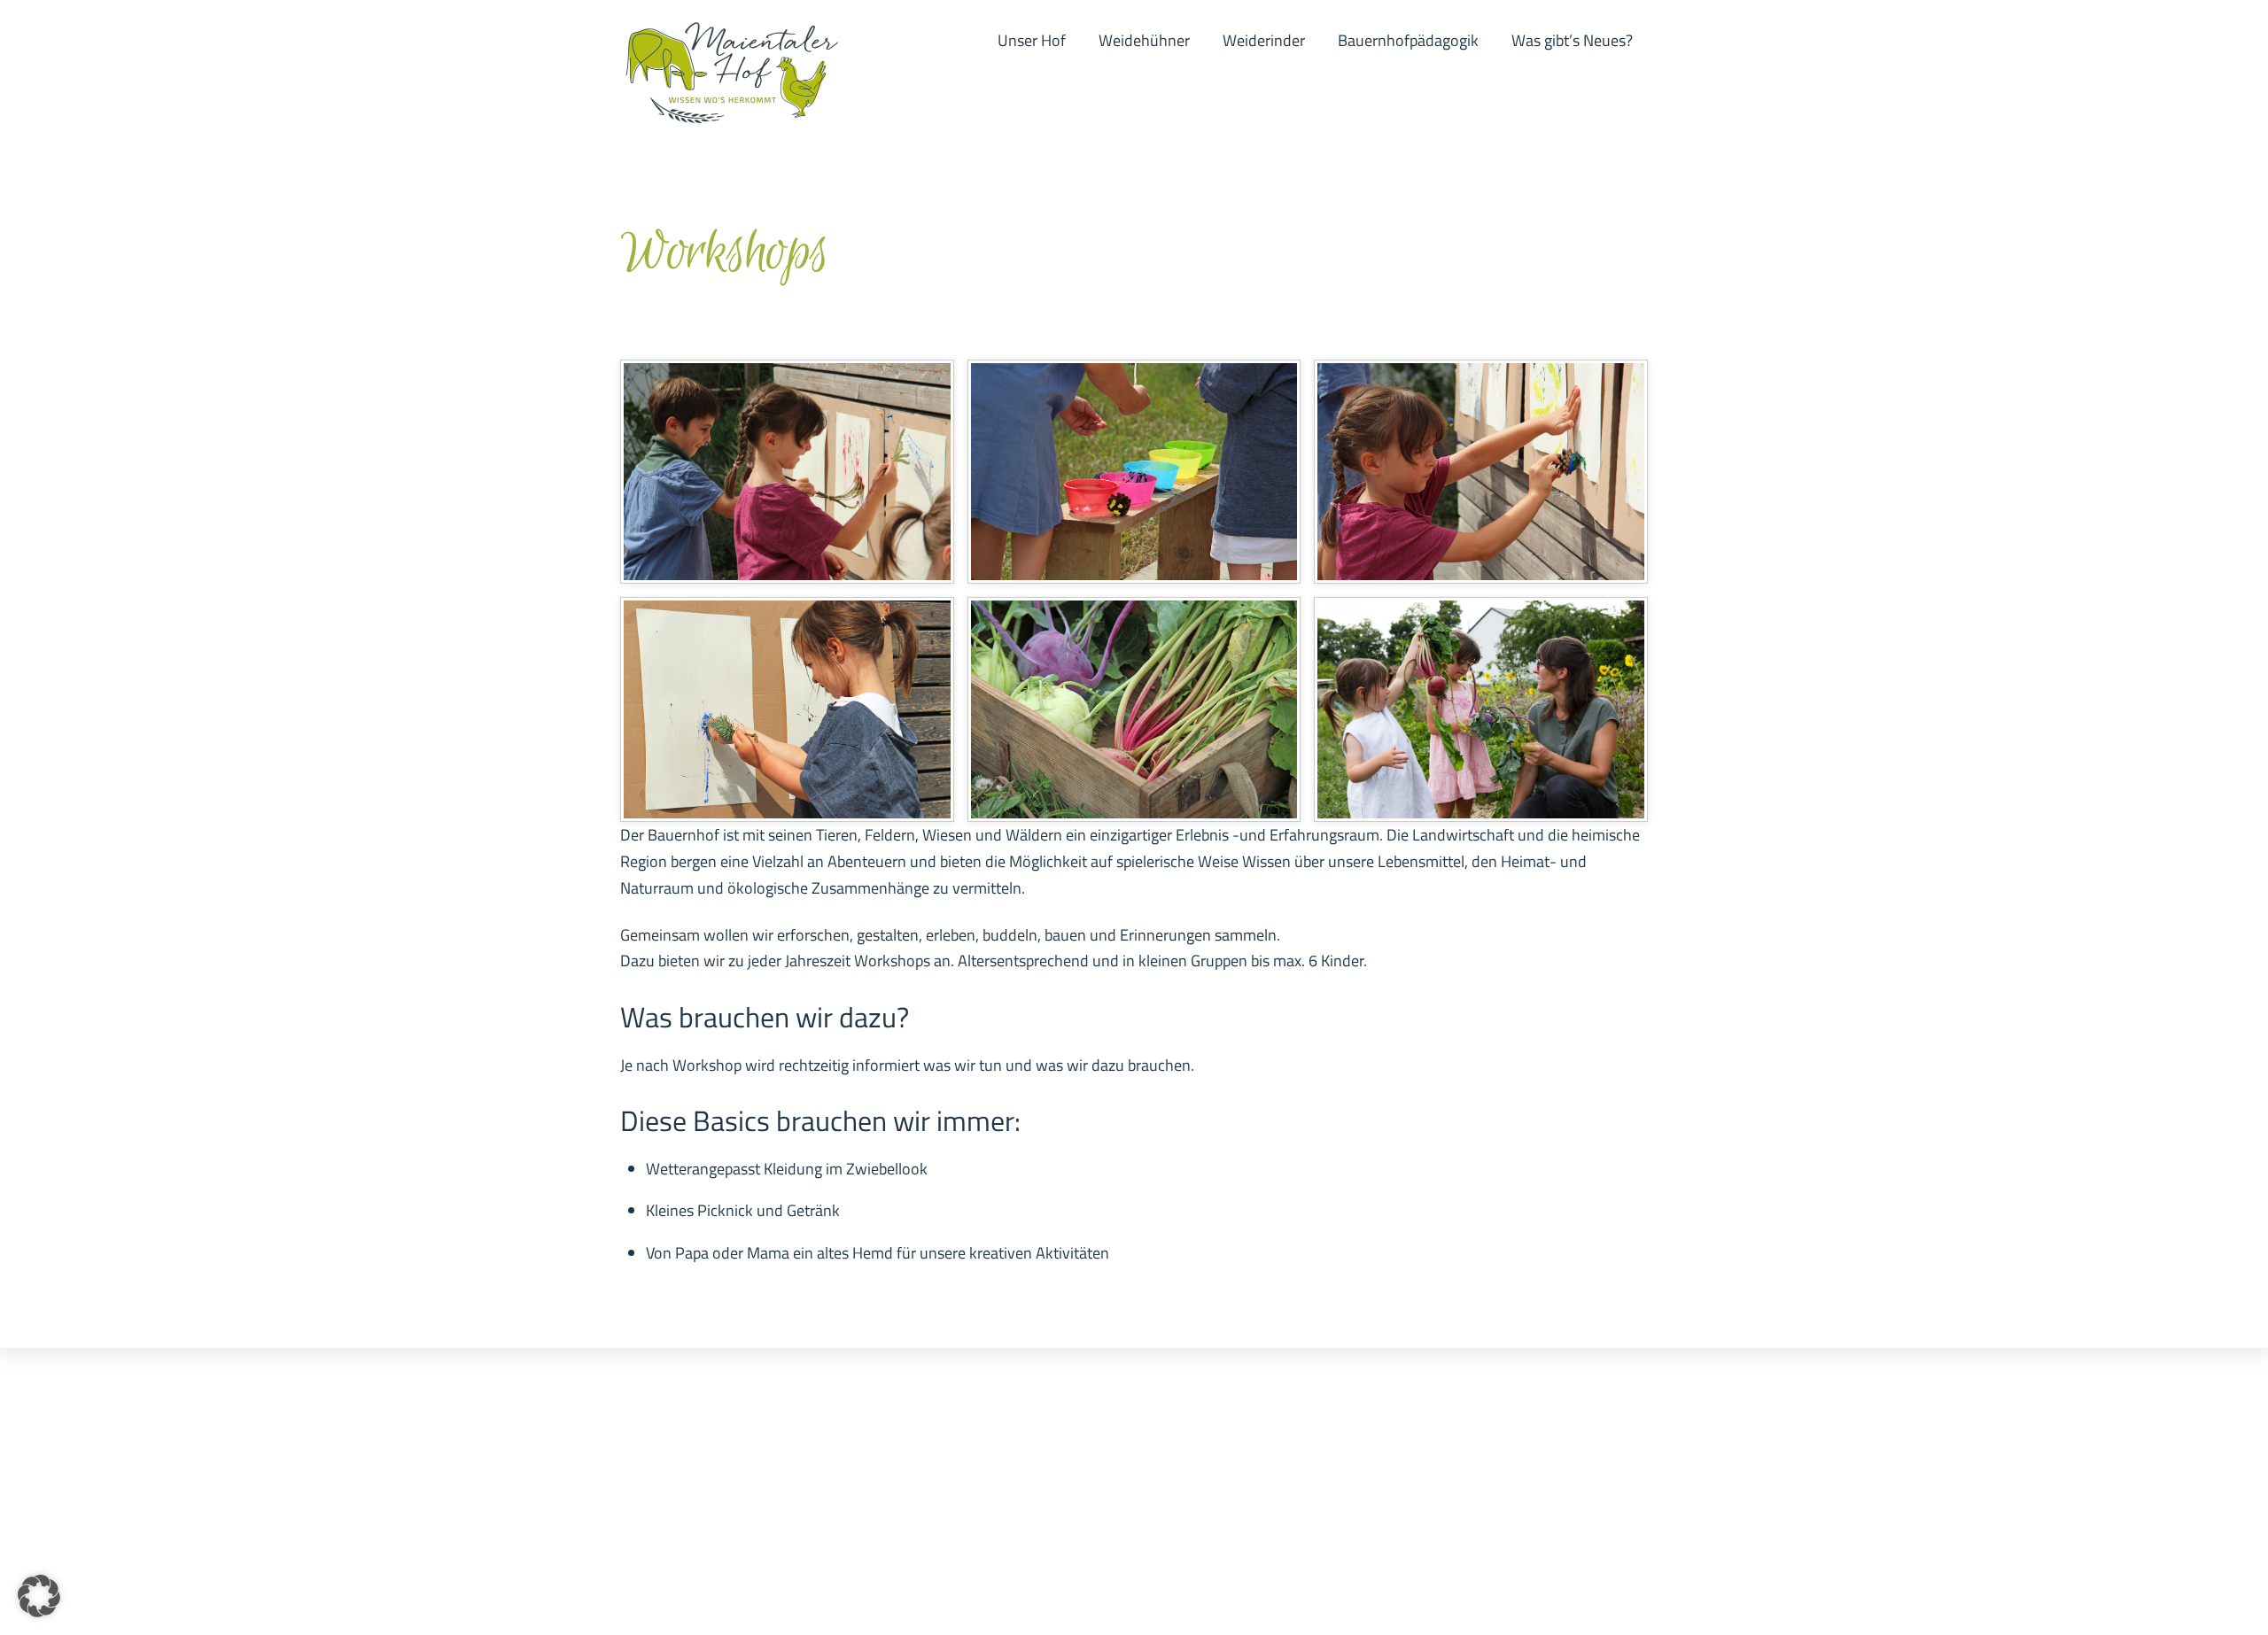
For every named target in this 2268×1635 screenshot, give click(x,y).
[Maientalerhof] (731, 116)
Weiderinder (1264, 40)
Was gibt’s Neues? (1572, 40)
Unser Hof (1032, 40)
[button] (39, 1596)
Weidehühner (1144, 40)
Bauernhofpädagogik (1408, 40)
